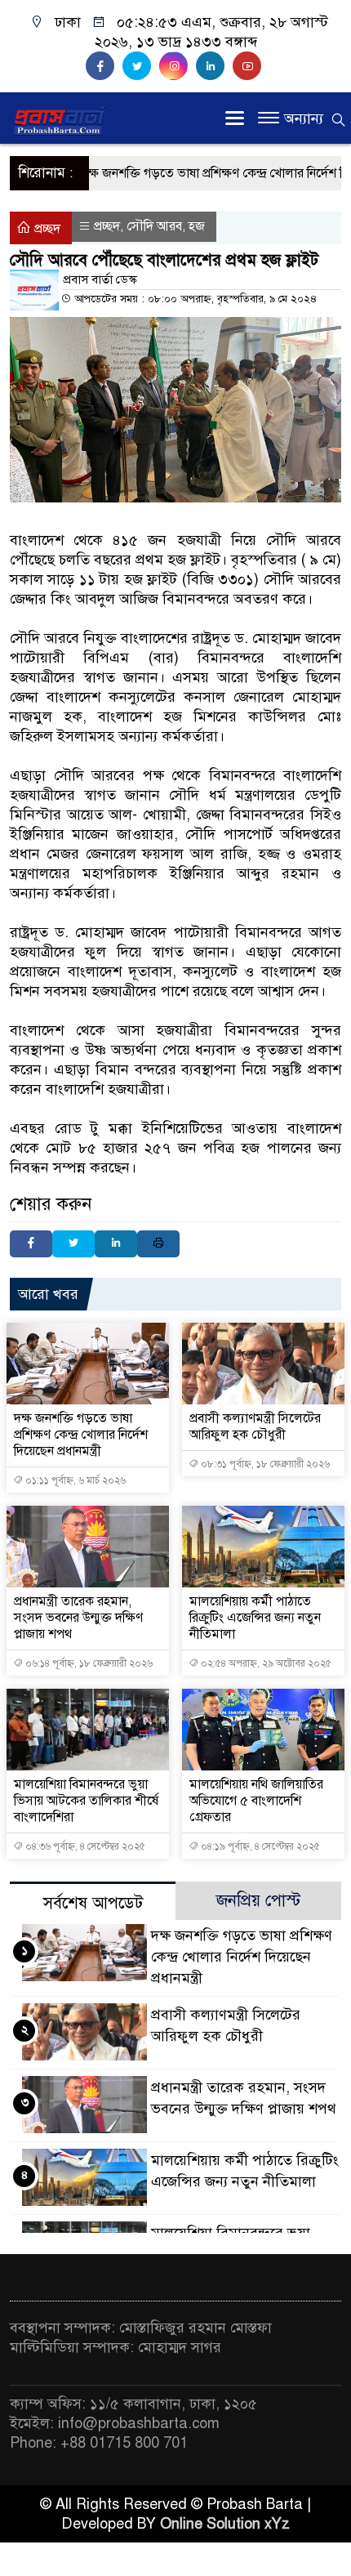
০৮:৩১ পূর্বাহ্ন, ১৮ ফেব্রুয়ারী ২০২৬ (264, 1464)
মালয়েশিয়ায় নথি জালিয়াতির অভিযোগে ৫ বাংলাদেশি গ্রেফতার (256, 1801)
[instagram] (178, 66)
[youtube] (249, 66)
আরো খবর (48, 1294)
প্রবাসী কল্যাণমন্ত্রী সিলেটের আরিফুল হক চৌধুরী (255, 1426)
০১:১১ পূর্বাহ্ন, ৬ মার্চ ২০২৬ (74, 1480)
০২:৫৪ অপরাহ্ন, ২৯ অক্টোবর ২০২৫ (265, 1663)
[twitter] (141, 66)
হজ (197, 226)
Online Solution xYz (225, 2524)
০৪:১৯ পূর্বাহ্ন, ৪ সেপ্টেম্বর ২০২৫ (259, 1846)
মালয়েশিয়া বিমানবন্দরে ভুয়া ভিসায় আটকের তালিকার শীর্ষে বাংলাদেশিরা (86, 1801)
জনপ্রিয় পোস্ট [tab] (258, 1901)
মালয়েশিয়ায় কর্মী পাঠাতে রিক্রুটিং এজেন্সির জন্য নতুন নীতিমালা (255, 1618)
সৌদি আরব (154, 226)
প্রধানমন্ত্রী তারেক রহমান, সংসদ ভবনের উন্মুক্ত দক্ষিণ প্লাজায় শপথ (78, 1618)
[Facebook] (31, 1244)
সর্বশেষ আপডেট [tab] (93, 1903)
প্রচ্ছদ (46, 229)
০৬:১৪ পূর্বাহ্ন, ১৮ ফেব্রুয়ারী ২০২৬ (88, 1663)
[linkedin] (214, 66)
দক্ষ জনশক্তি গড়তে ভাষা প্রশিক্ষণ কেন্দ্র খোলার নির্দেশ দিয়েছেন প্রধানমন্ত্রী (81, 1435)
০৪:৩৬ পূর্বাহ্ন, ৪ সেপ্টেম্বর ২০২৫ (84, 1846)
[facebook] (104, 66)
